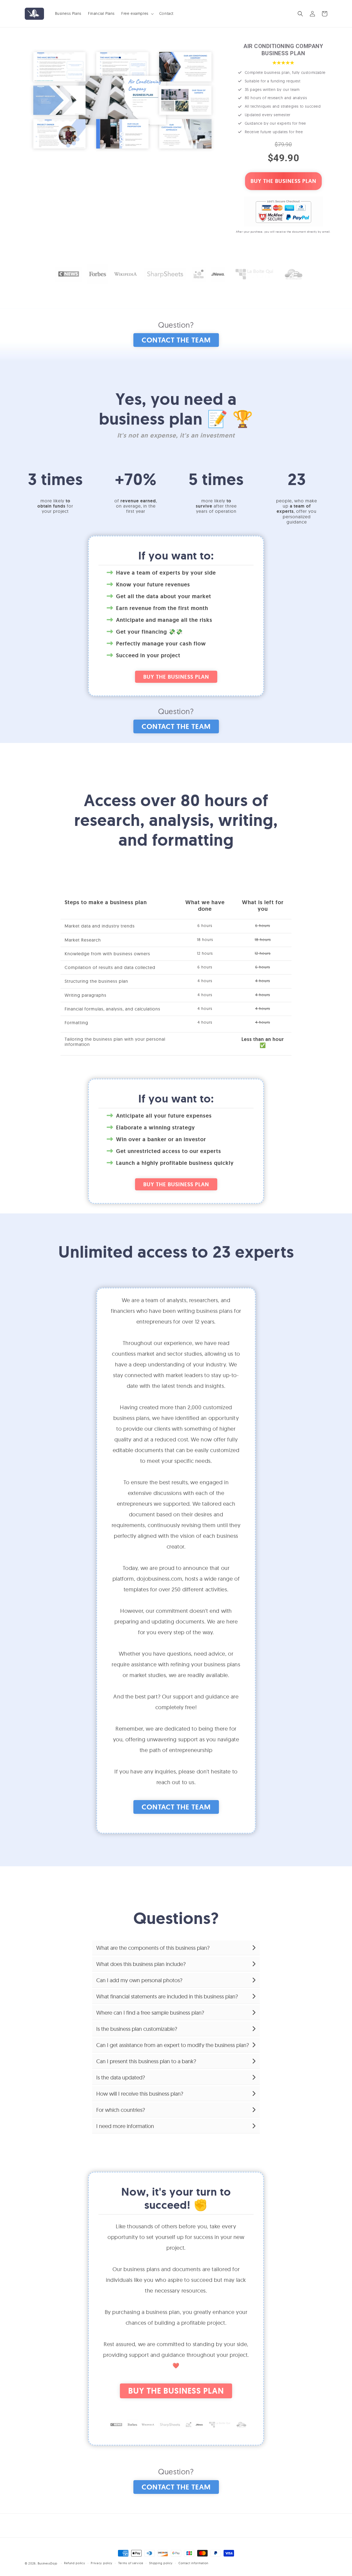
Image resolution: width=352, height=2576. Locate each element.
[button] (137, 13)
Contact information (193, 2563)
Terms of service (131, 2563)
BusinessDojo (48, 2563)
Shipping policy (161, 2563)
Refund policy (75, 2563)
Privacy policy (102, 2563)
